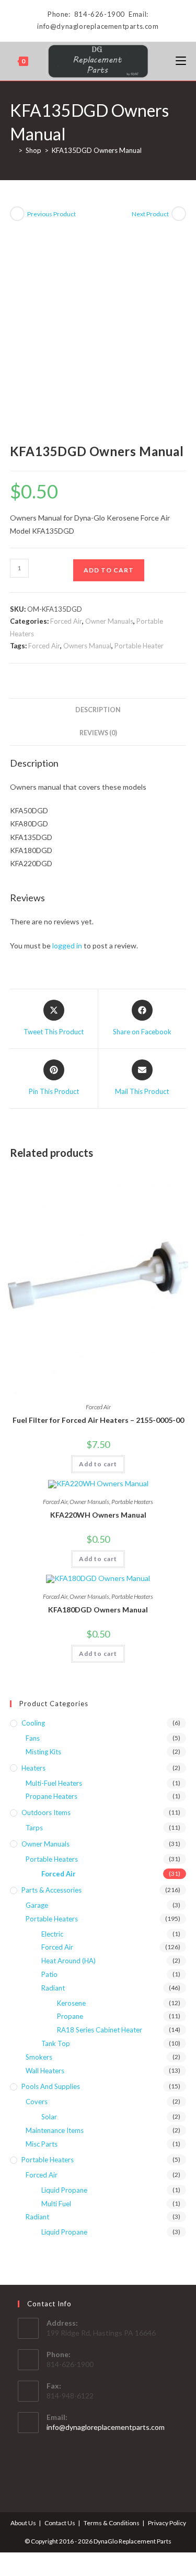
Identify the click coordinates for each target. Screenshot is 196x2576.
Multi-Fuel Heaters (54, 1783)
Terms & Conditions (112, 2523)
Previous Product (51, 214)
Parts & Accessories (51, 1890)
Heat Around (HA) (68, 1961)
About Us (23, 2523)
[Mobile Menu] (181, 61)
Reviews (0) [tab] (98, 733)
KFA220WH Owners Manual (98, 1515)
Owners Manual (87, 646)
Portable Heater (139, 646)
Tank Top (56, 2043)
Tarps (34, 1828)
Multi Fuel (56, 2204)
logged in (67, 946)
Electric (52, 1934)
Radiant (53, 1988)
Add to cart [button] (98, 1464)
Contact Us (60, 2523)
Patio (49, 1974)
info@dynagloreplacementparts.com (106, 2427)
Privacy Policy (167, 2523)
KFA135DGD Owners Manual (97, 150)
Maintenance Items (55, 2130)
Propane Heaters (51, 1796)
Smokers (39, 2057)
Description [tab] (98, 710)
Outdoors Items (46, 1812)
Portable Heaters (132, 1502)
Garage (37, 1905)
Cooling (33, 1723)
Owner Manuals (109, 621)
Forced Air (66, 621)
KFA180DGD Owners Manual (98, 1610)
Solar (49, 2117)
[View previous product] (17, 214)
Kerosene (71, 2003)
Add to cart (109, 570)
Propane (70, 2016)
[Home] (13, 150)
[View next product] (179, 214)
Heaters (33, 1768)
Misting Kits (43, 1752)
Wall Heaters (45, 2071)
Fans (33, 1738)
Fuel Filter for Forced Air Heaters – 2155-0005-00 (98, 1420)
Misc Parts (42, 2144)
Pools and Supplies (51, 2086)
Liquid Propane (64, 2190)
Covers (37, 2102)
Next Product (150, 214)
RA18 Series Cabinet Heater (100, 2030)
